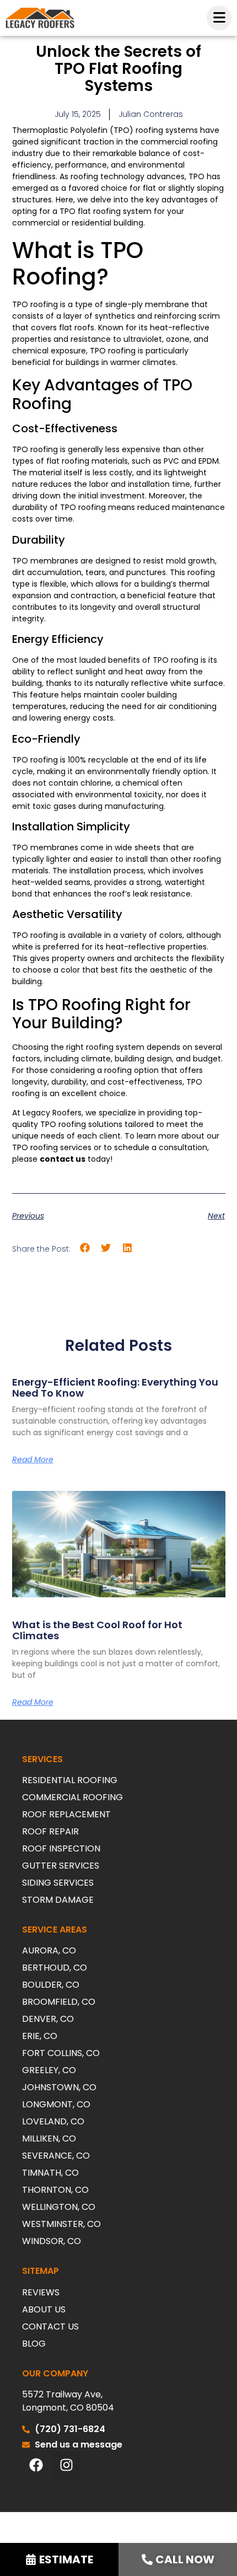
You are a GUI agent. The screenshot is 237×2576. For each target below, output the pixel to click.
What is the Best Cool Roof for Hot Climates (97, 1630)
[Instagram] (66, 2465)
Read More (33, 1459)
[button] (85, 1248)
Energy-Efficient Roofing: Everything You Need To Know (115, 1388)
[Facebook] (36, 2465)
